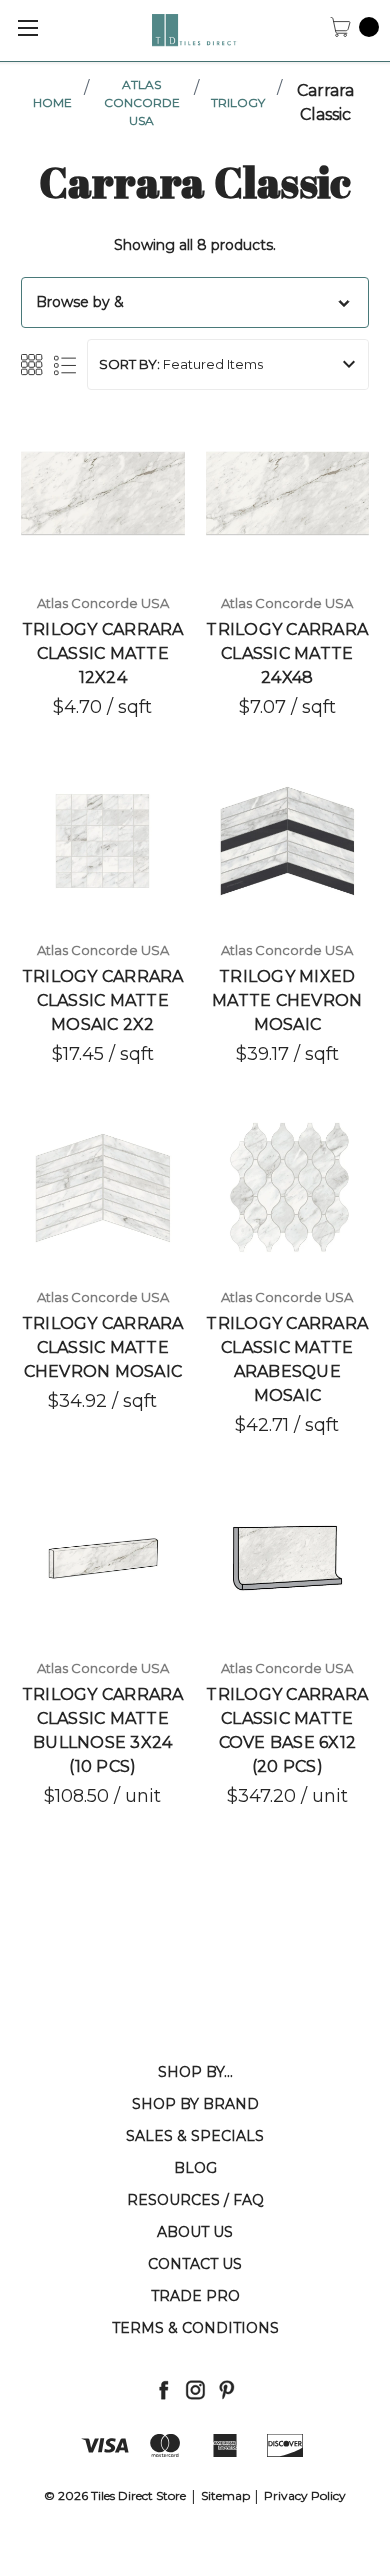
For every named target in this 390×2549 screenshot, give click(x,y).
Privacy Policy (305, 2495)
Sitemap (225, 2495)
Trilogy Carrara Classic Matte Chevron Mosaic (103, 1347)
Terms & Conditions (195, 2328)
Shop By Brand (195, 2104)
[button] (195, 302)
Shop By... (195, 2072)
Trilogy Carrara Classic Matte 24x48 (287, 653)
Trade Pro (195, 2296)
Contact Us (195, 2264)
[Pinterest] (226, 2389)
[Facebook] (163, 2389)
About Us (195, 2232)
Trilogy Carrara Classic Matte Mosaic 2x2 (103, 1000)
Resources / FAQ (195, 2200)
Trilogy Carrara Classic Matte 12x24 (103, 653)
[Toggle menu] (27, 27)
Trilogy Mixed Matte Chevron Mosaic (287, 1000)
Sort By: (129, 364)
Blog (195, 2168)
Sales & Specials (195, 2136)
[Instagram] (195, 2389)
